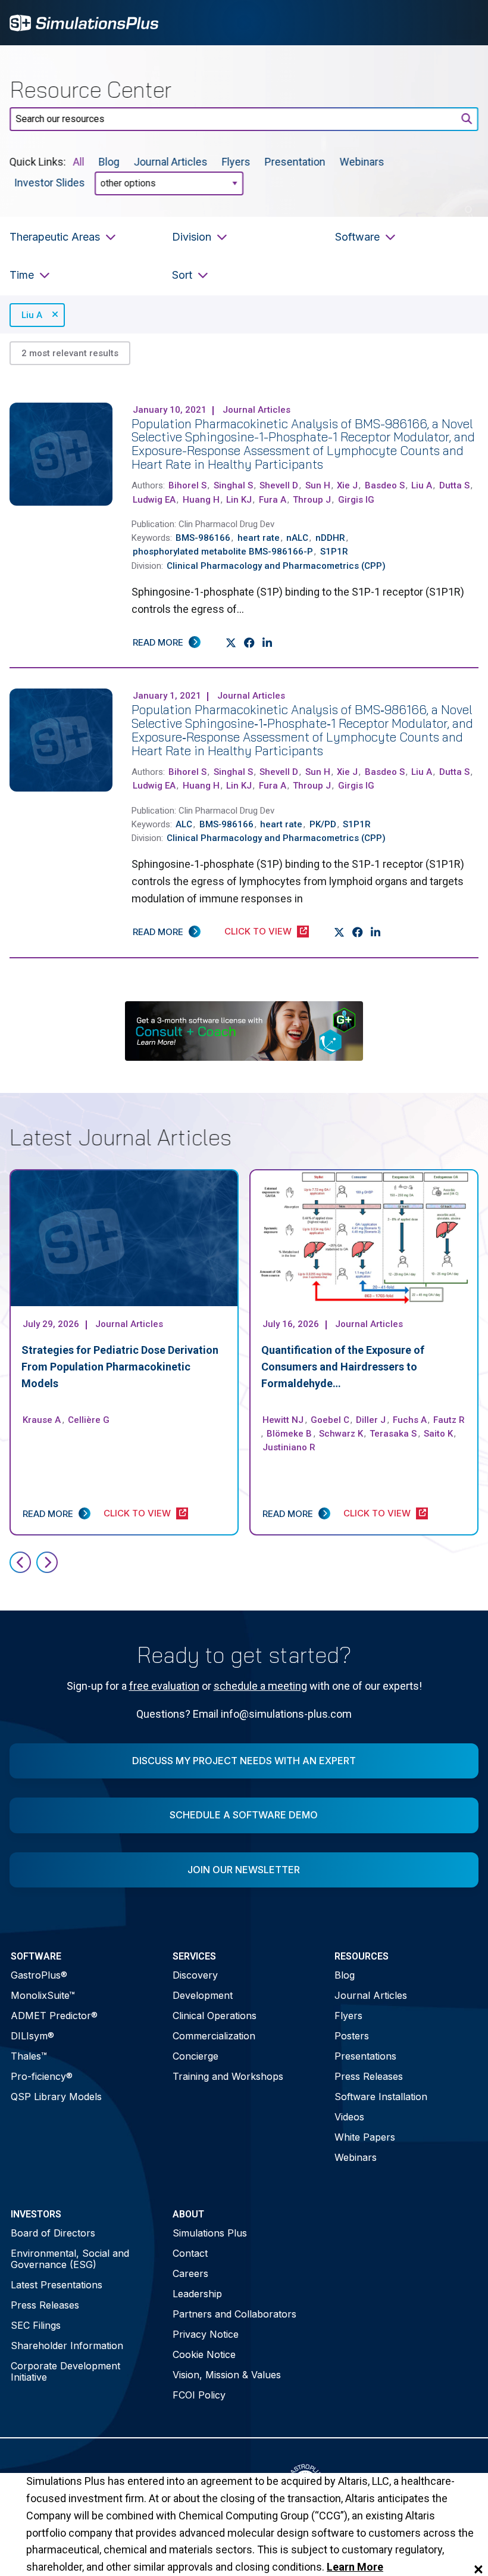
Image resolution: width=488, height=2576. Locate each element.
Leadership (197, 2294)
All (79, 162)
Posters (352, 2036)
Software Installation (381, 2097)
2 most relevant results (70, 353)
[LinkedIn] (268, 643)
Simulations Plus (210, 2233)
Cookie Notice (204, 2354)
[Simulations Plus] (84, 22)
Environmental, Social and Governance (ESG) (70, 2259)
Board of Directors (53, 2233)
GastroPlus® (39, 1975)
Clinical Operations (215, 2016)
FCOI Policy (199, 2395)
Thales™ (29, 2056)
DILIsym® (32, 2036)
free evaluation (164, 1686)
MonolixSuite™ (43, 1995)
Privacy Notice (206, 2334)
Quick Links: (38, 162)
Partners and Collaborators (234, 2314)
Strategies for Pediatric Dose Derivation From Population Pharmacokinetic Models (120, 1367)
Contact (190, 2253)
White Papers (365, 2137)
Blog (109, 162)
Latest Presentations (57, 2285)
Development (203, 1995)
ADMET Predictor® (54, 2016)
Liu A (32, 315)
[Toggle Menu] (463, 23)
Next (47, 1562)
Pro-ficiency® (42, 2076)
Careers (190, 2273)
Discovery (195, 1975)
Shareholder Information (67, 2346)
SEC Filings (36, 2325)
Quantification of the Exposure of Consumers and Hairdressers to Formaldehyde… (343, 1367)
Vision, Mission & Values (227, 2375)
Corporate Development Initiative (65, 2371)
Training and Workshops (228, 2076)
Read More (158, 642)
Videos (349, 2117)
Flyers (236, 162)
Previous (20, 1562)
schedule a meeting (260, 1686)
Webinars (362, 162)
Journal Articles (171, 162)
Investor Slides (50, 183)
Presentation (295, 162)
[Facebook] (250, 643)
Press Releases (369, 2076)
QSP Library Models (56, 2097)
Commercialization (214, 2036)
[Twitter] (231, 643)
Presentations (365, 2056)
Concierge (195, 2056)
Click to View (258, 931)
